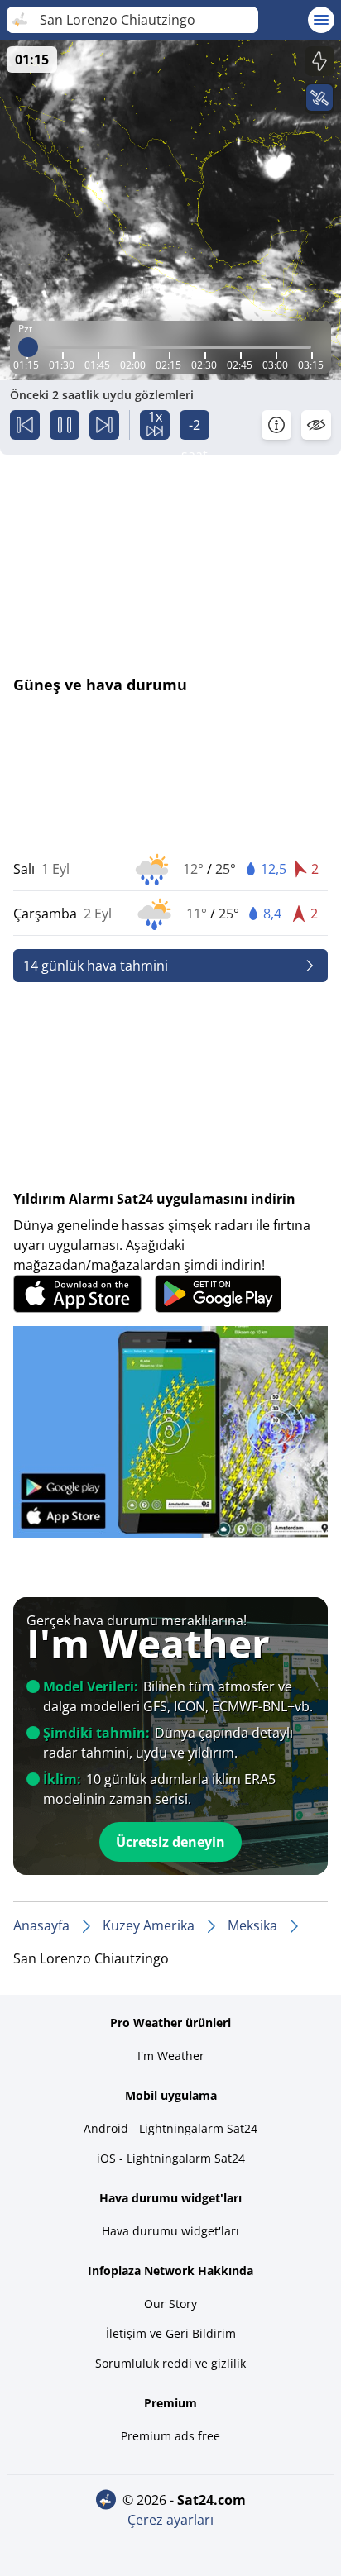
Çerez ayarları (170, 2520)
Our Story (170, 2304)
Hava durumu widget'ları (170, 2231)
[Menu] (321, 20)
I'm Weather (171, 2056)
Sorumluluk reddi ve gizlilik (170, 2363)
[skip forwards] (104, 425)
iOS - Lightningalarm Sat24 (171, 2158)
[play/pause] (65, 425)
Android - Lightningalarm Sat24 (170, 2128)
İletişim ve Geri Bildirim (171, 2333)
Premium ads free (170, 2436)
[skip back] (25, 425)
